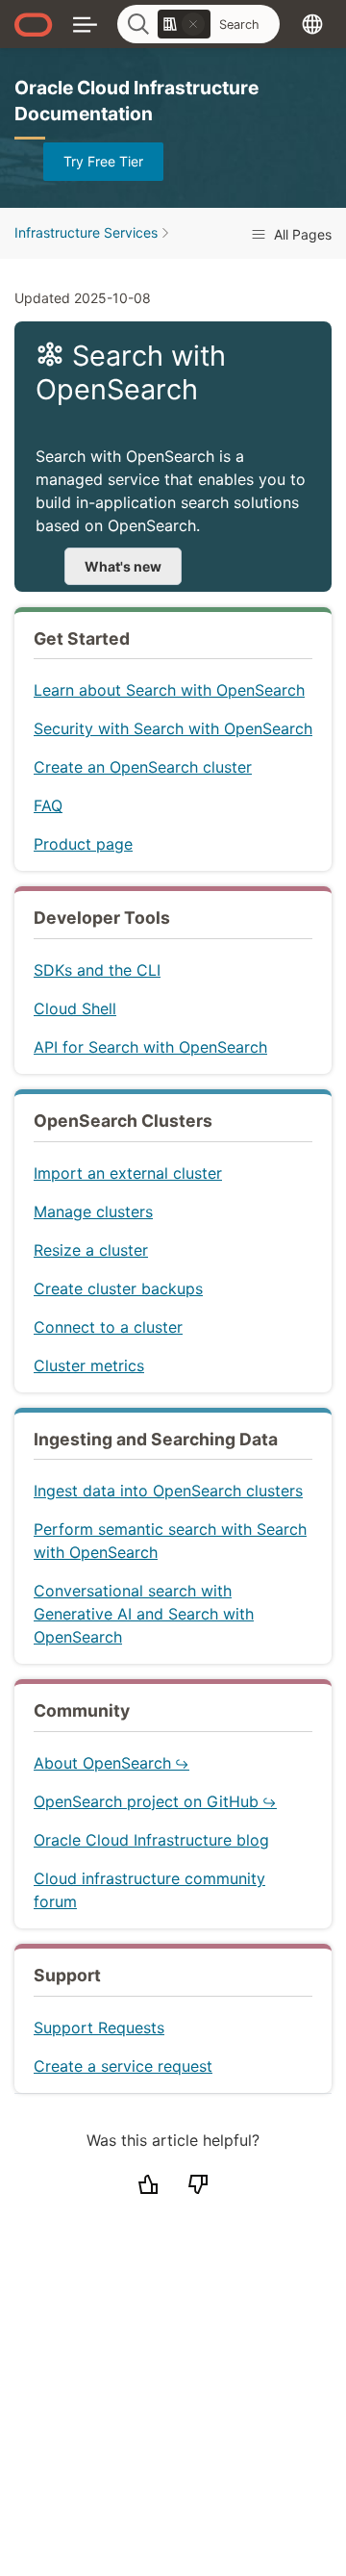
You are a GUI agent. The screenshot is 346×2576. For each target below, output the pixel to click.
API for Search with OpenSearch (150, 1047)
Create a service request (123, 2066)
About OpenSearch (102, 1763)
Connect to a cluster (108, 1327)
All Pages (301, 234)
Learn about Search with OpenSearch (169, 690)
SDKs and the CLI (97, 970)
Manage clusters (93, 1211)
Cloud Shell (75, 1008)
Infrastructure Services (86, 232)
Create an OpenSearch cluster (143, 767)
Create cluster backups (118, 1288)
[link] (184, 24)
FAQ (48, 805)
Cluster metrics (89, 1365)
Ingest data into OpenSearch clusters (168, 1491)
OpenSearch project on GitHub (146, 1801)
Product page (83, 844)
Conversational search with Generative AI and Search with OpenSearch (144, 1614)
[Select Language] (312, 24)
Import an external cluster (128, 1173)
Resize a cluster (91, 1250)
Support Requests (99, 2028)
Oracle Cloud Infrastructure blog (151, 1840)
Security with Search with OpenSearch (173, 728)
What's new (123, 566)
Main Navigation (85, 24)
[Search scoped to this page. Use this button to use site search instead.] (193, 24)
